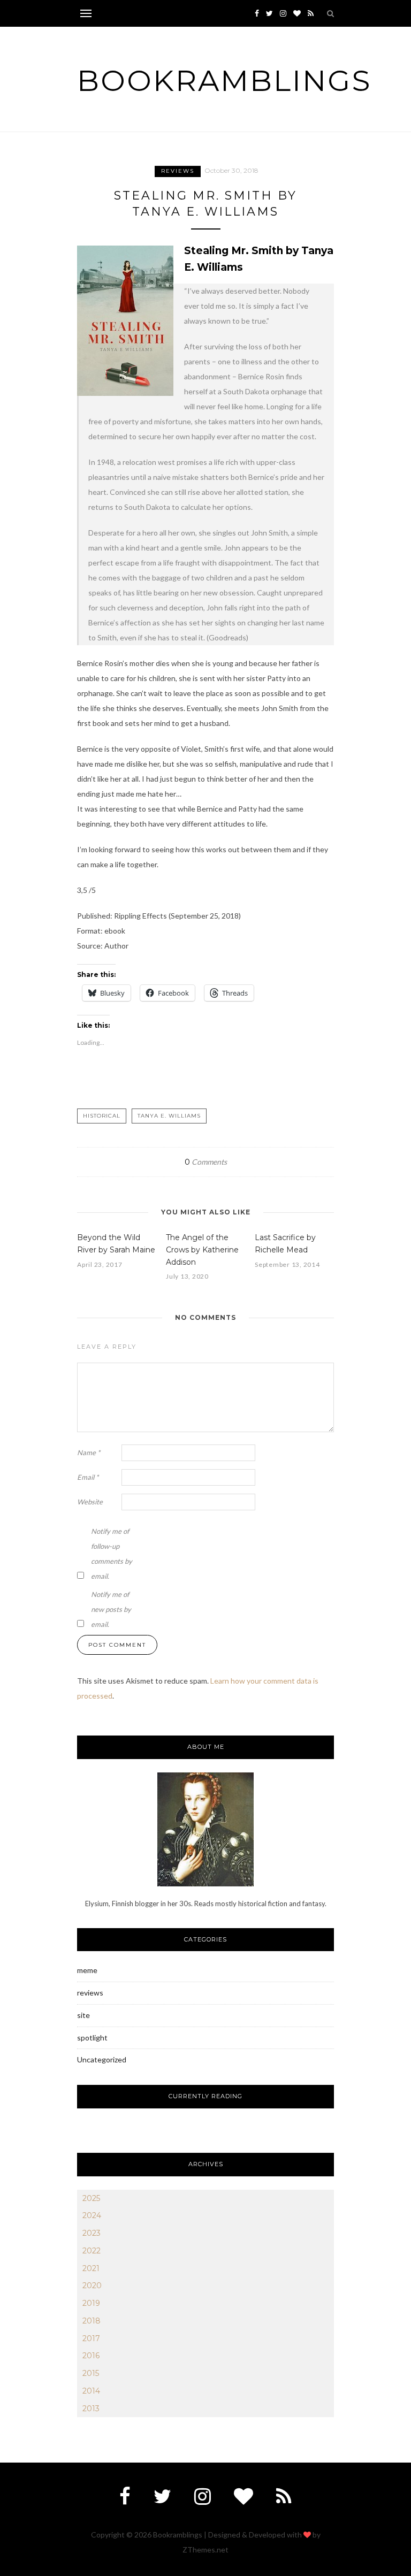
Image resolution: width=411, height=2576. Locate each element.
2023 (92, 2233)
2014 (91, 2391)
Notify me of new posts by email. (111, 1609)
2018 (92, 2321)
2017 (91, 2338)
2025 (91, 2198)
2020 (92, 2285)
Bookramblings (224, 81)
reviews (178, 171)
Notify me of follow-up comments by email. (112, 1554)
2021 (91, 2268)
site (83, 2015)
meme (87, 1970)
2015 (91, 2373)
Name (89, 1453)
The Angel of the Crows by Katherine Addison (202, 1250)
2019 (91, 2303)
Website (90, 1502)
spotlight (92, 2038)
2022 (92, 2251)
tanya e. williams (169, 1116)
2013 (91, 2409)
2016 (91, 2356)
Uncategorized (102, 2059)
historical (102, 1116)
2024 (92, 2215)
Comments (206, 1162)
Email (88, 1477)
